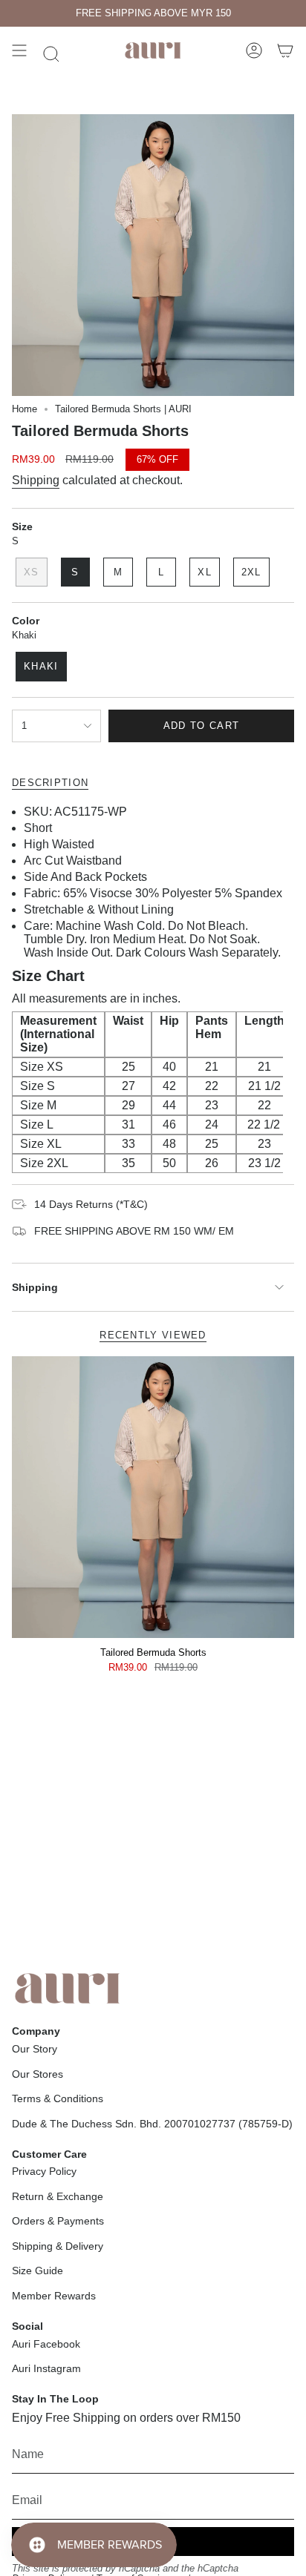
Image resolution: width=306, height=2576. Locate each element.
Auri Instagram (46, 2368)
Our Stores (38, 2074)
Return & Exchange (58, 2196)
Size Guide (38, 2270)
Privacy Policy (44, 2171)
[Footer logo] (68, 1988)
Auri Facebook (46, 2344)
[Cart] (285, 50)
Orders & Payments (58, 2221)
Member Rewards (54, 2296)
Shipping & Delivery (58, 2246)
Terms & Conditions (58, 2098)
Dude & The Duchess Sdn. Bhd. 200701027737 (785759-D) (152, 2124)
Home (25, 409)
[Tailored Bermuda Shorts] (153, 1497)
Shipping (36, 480)
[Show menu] (19, 50)
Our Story (35, 2049)
